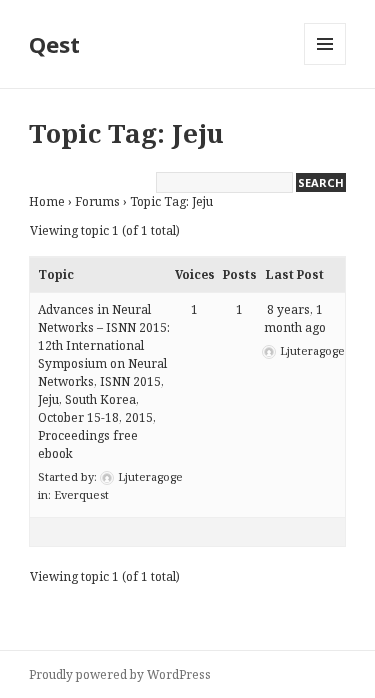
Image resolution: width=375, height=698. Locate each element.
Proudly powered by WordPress (120, 674)
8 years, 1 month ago (295, 318)
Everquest (81, 494)
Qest (54, 44)
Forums (97, 201)
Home (47, 201)
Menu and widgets (325, 64)
